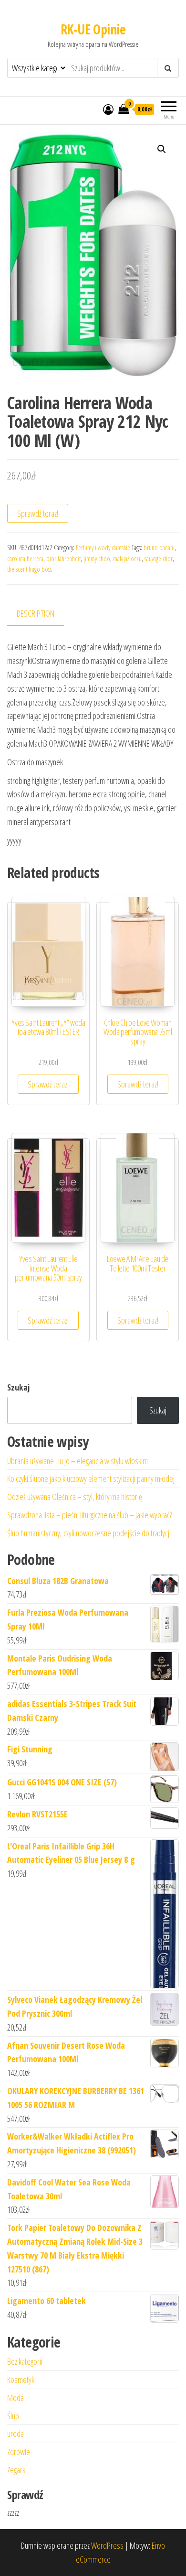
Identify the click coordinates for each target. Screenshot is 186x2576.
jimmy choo (97, 559)
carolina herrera (25, 559)
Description (36, 613)
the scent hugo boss (30, 569)
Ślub (13, 2416)
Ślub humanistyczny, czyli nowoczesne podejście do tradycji (89, 1533)
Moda (15, 2398)
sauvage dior (159, 559)
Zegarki (17, 2470)
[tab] (43, 614)
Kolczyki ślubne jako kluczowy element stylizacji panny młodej (91, 1478)
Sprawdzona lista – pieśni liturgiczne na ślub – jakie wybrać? (89, 1515)
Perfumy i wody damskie (103, 548)
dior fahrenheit (63, 559)
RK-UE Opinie (93, 29)
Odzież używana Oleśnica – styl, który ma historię (75, 1497)
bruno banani (159, 548)
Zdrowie (19, 2452)
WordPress (107, 2545)
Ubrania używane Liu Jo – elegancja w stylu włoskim (77, 1461)
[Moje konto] (108, 109)
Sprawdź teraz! (38, 513)
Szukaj (18, 1387)
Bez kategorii (25, 2361)
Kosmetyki (21, 2380)
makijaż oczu (127, 559)
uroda (15, 2434)
